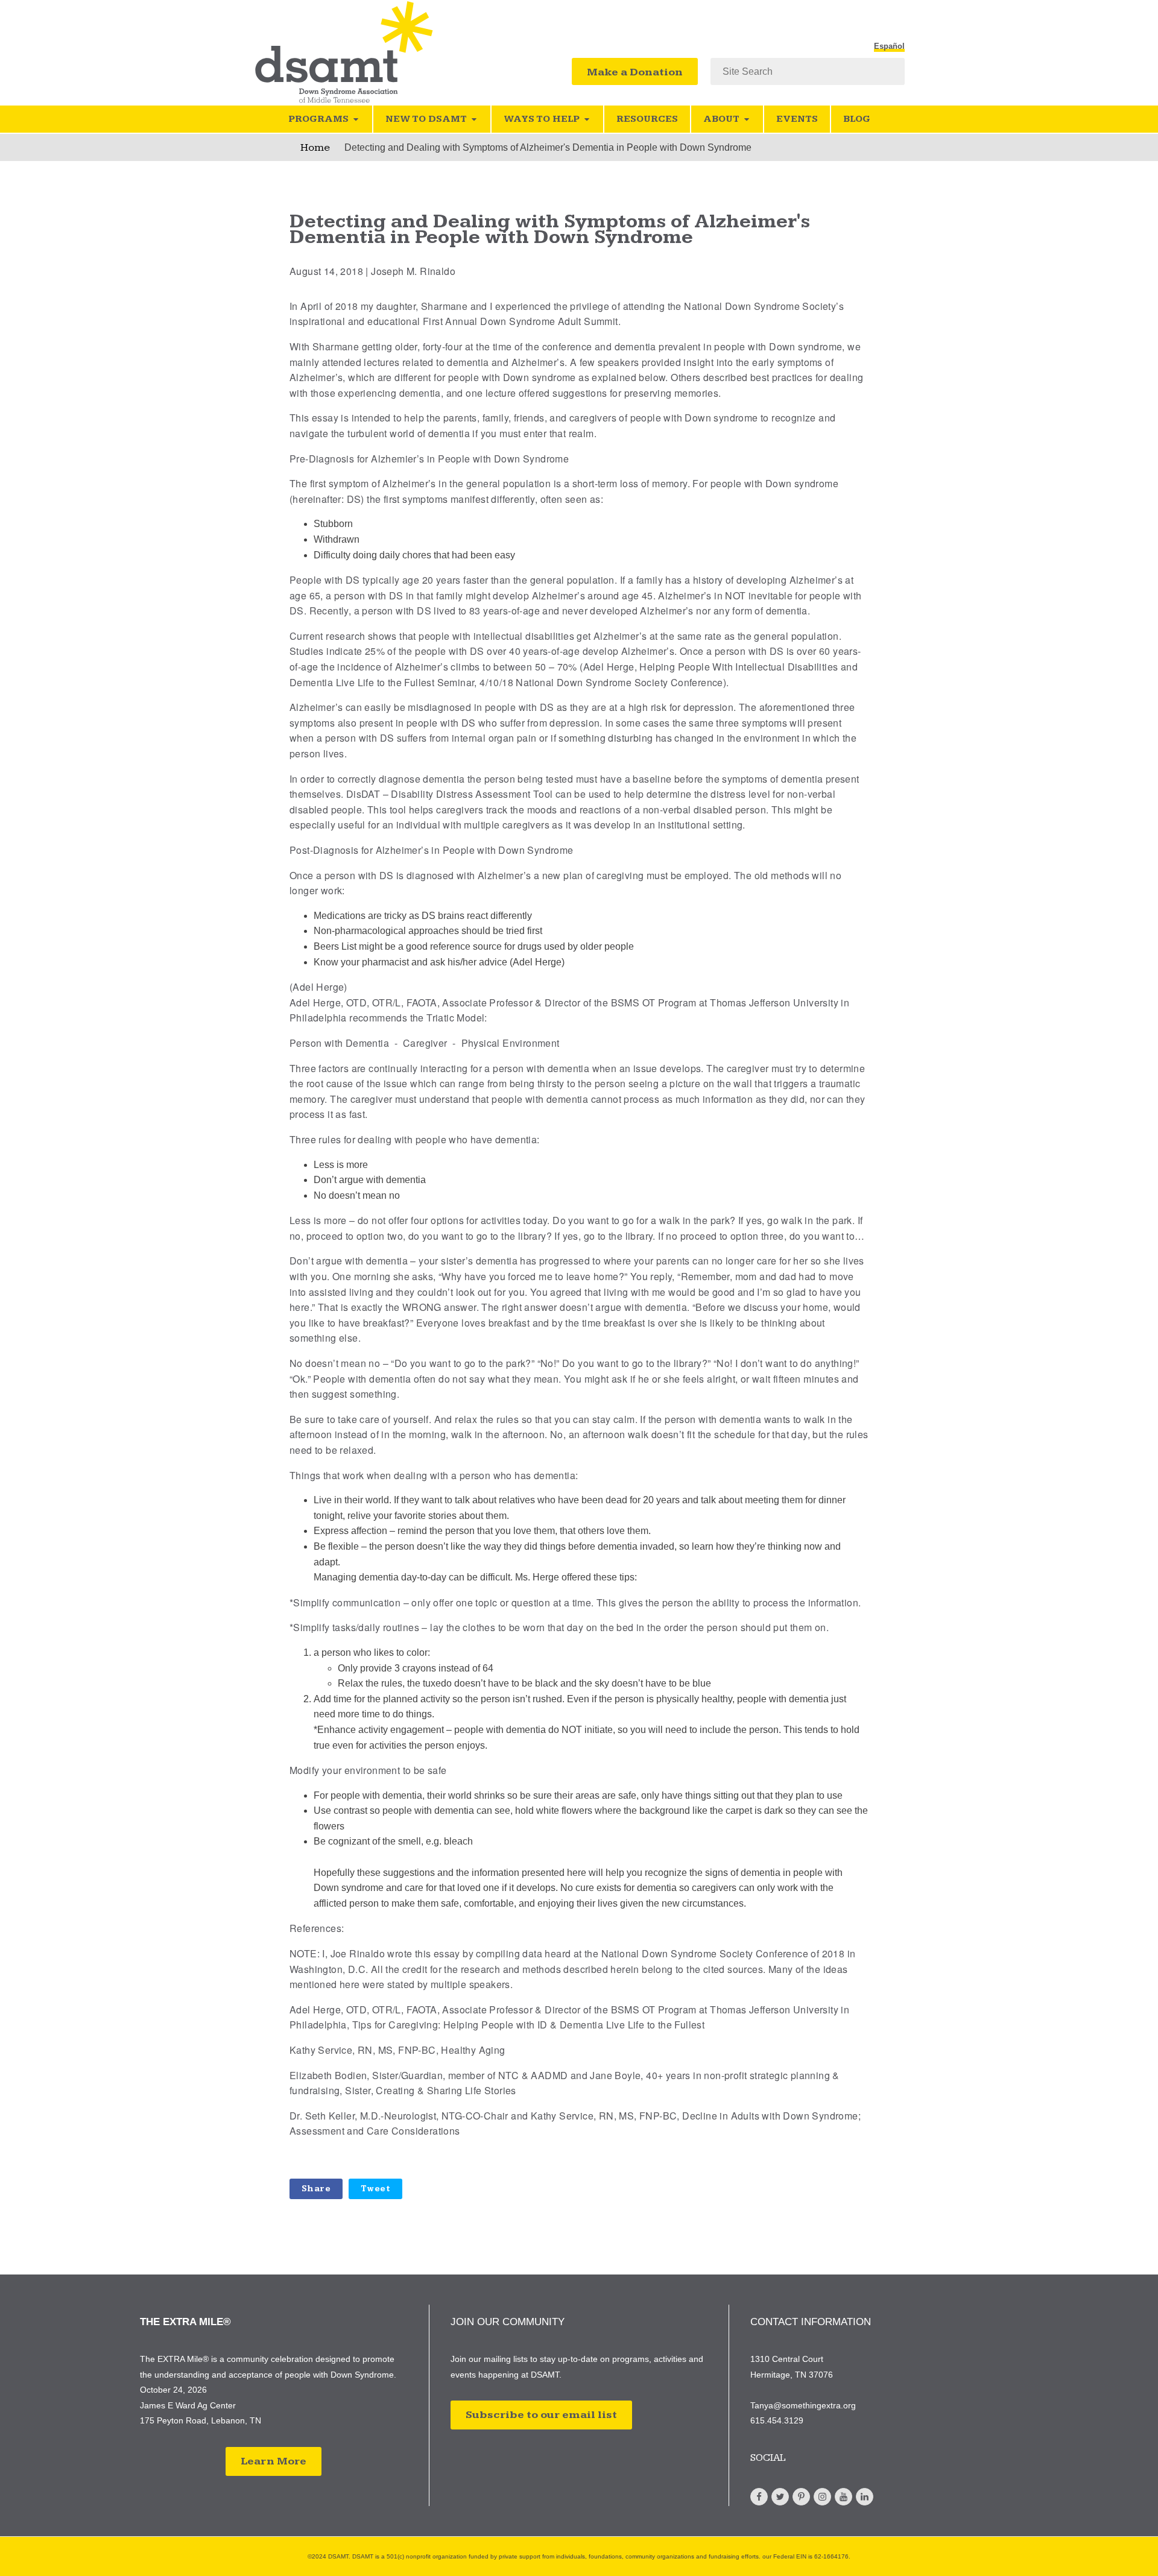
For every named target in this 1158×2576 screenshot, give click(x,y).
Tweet (375, 2189)
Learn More (274, 2461)
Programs (318, 119)
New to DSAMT (426, 119)
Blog (857, 119)
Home (315, 147)
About (721, 119)
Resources (647, 119)
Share (316, 2189)
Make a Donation (635, 72)
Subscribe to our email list (541, 2415)
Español (889, 46)
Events (797, 119)
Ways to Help (542, 119)
